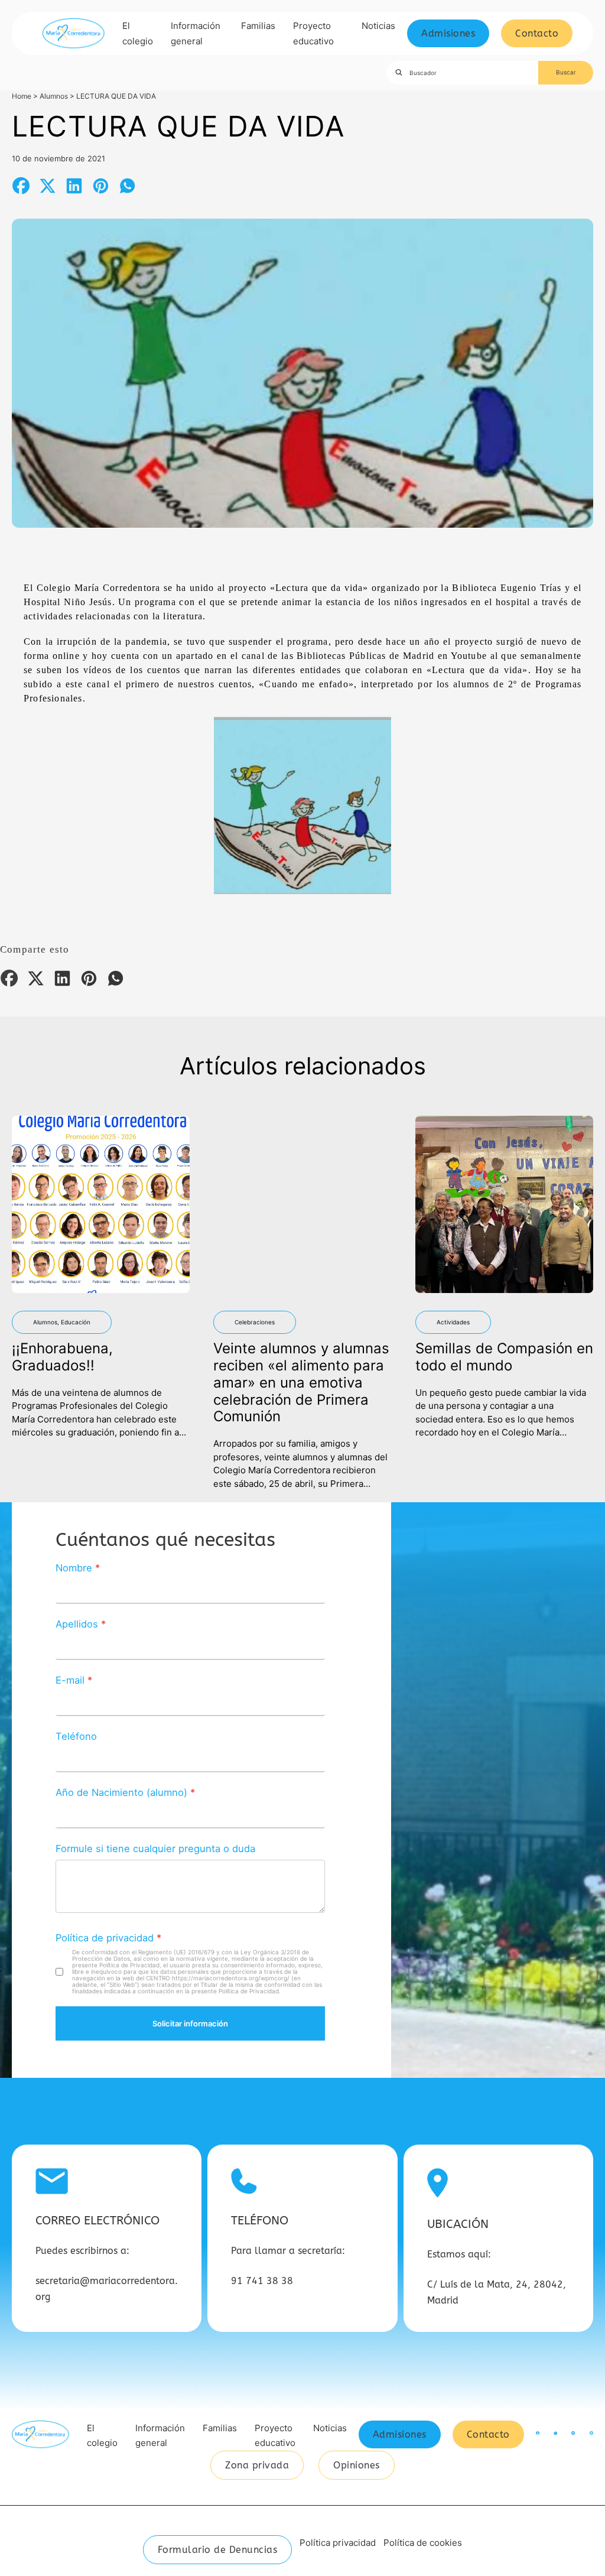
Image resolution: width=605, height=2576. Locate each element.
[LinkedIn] (74, 186)
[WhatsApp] (127, 186)
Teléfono (76, 1736)
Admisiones (448, 33)
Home (22, 96)
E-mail (70, 1680)
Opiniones (357, 2465)
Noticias (378, 26)
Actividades (453, 1322)
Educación (76, 1322)
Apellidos (77, 1624)
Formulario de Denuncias (218, 2550)
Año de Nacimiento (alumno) (121, 1792)
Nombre (74, 1568)
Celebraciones (255, 1322)
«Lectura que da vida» (319, 588)
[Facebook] (21, 186)
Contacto (537, 33)
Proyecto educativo (313, 33)
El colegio (138, 33)
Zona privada (257, 2465)
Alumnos (54, 96)
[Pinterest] (100, 186)
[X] (47, 186)
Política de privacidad (105, 1938)
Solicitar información (190, 2023)
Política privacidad (338, 2543)
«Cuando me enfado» (306, 684)
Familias (258, 26)
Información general (196, 33)
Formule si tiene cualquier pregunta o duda (155, 1849)
